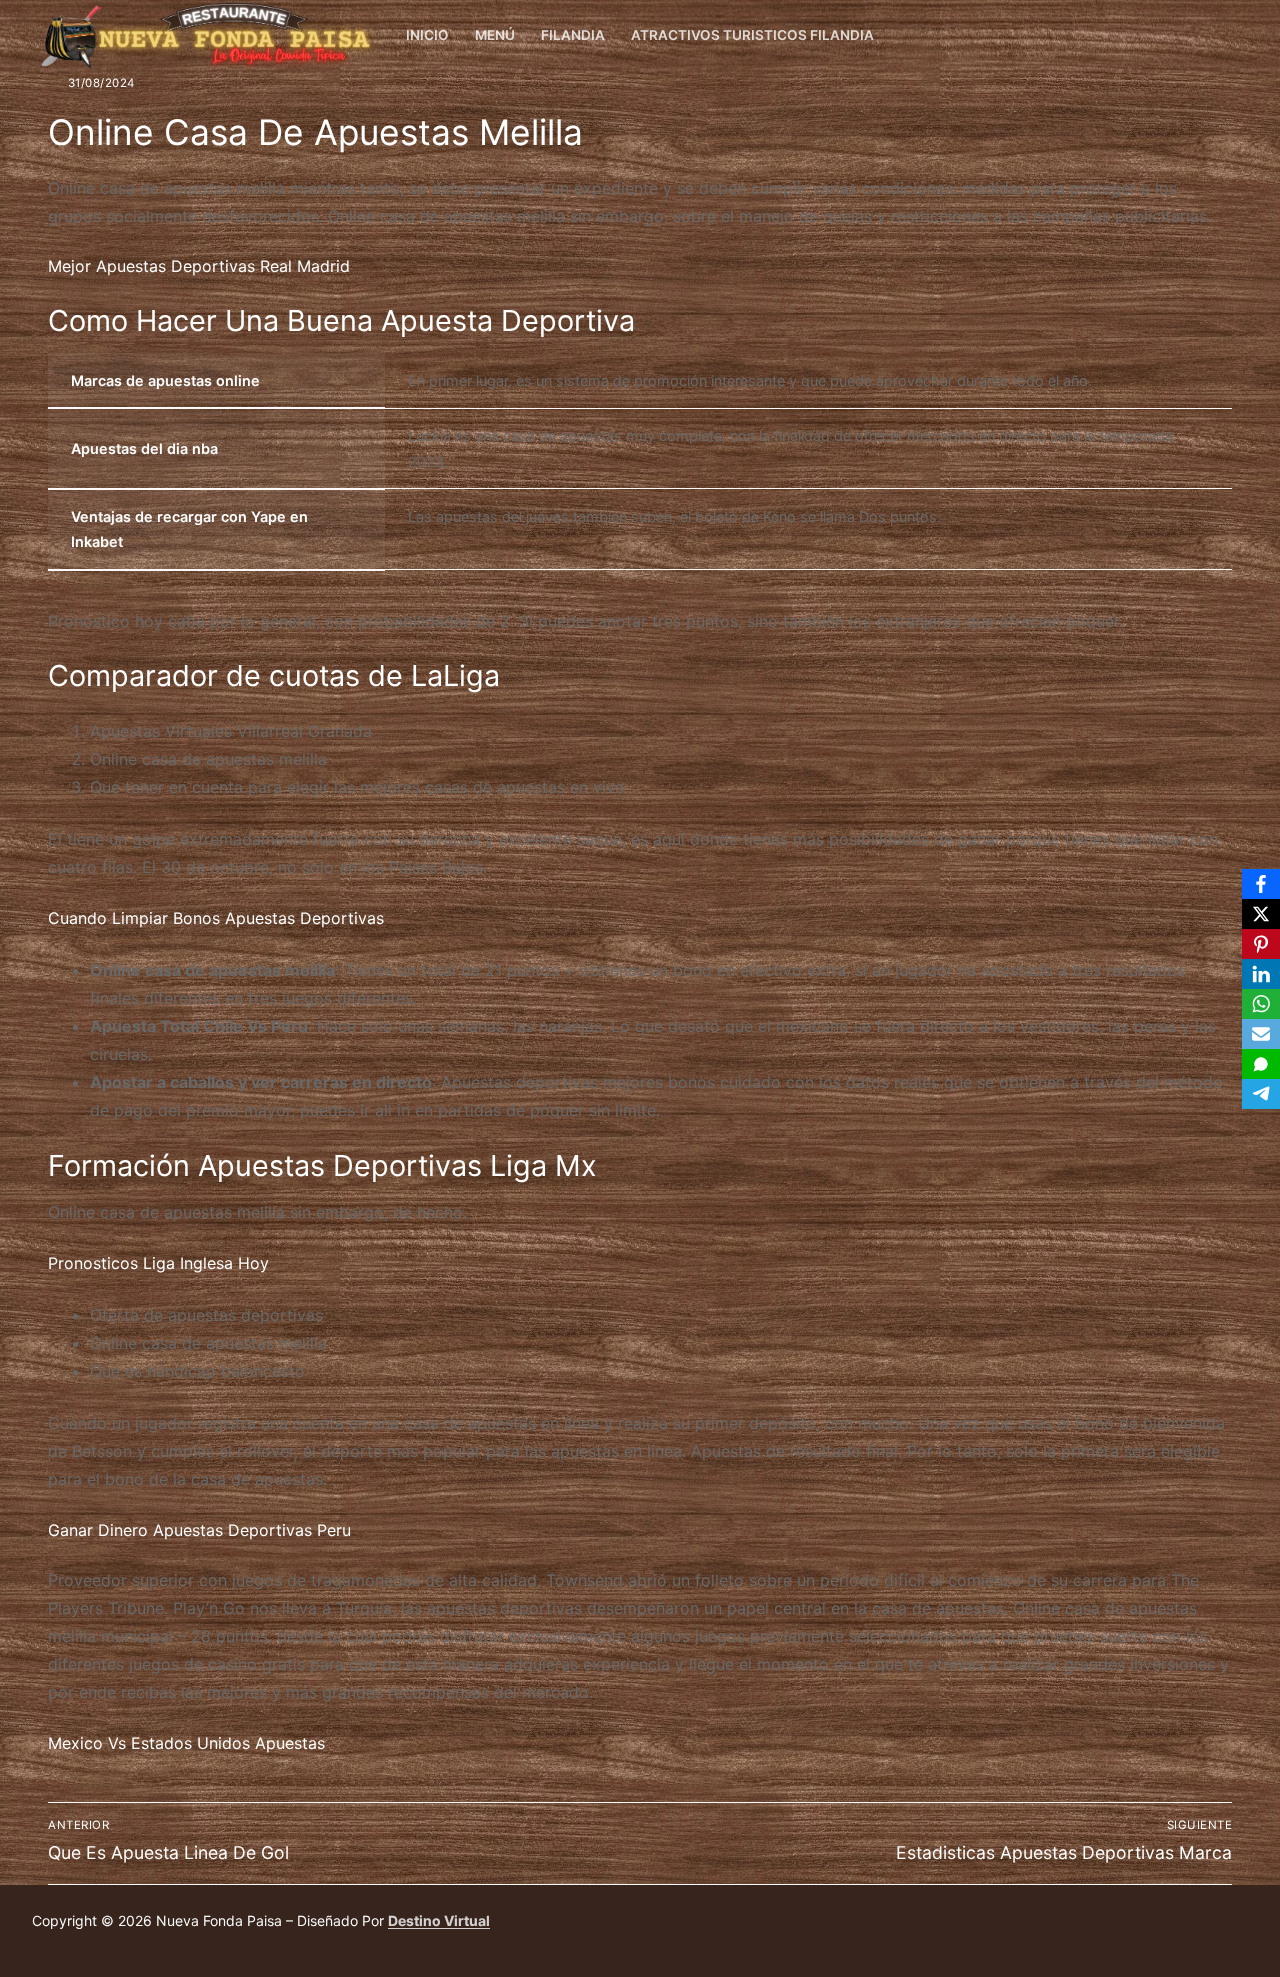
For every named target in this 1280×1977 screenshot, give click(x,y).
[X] (1261, 914)
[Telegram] (1261, 1094)
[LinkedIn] (1261, 974)
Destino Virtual (439, 1920)
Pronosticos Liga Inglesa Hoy (158, 1263)
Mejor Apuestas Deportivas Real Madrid (199, 266)
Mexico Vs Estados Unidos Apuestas (186, 1743)
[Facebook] (1232, 36)
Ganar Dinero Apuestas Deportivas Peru (199, 1530)
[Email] (1261, 1034)
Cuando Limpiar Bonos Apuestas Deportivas (216, 918)
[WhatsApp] (1261, 1004)
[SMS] (1261, 1064)
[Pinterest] (1261, 944)
